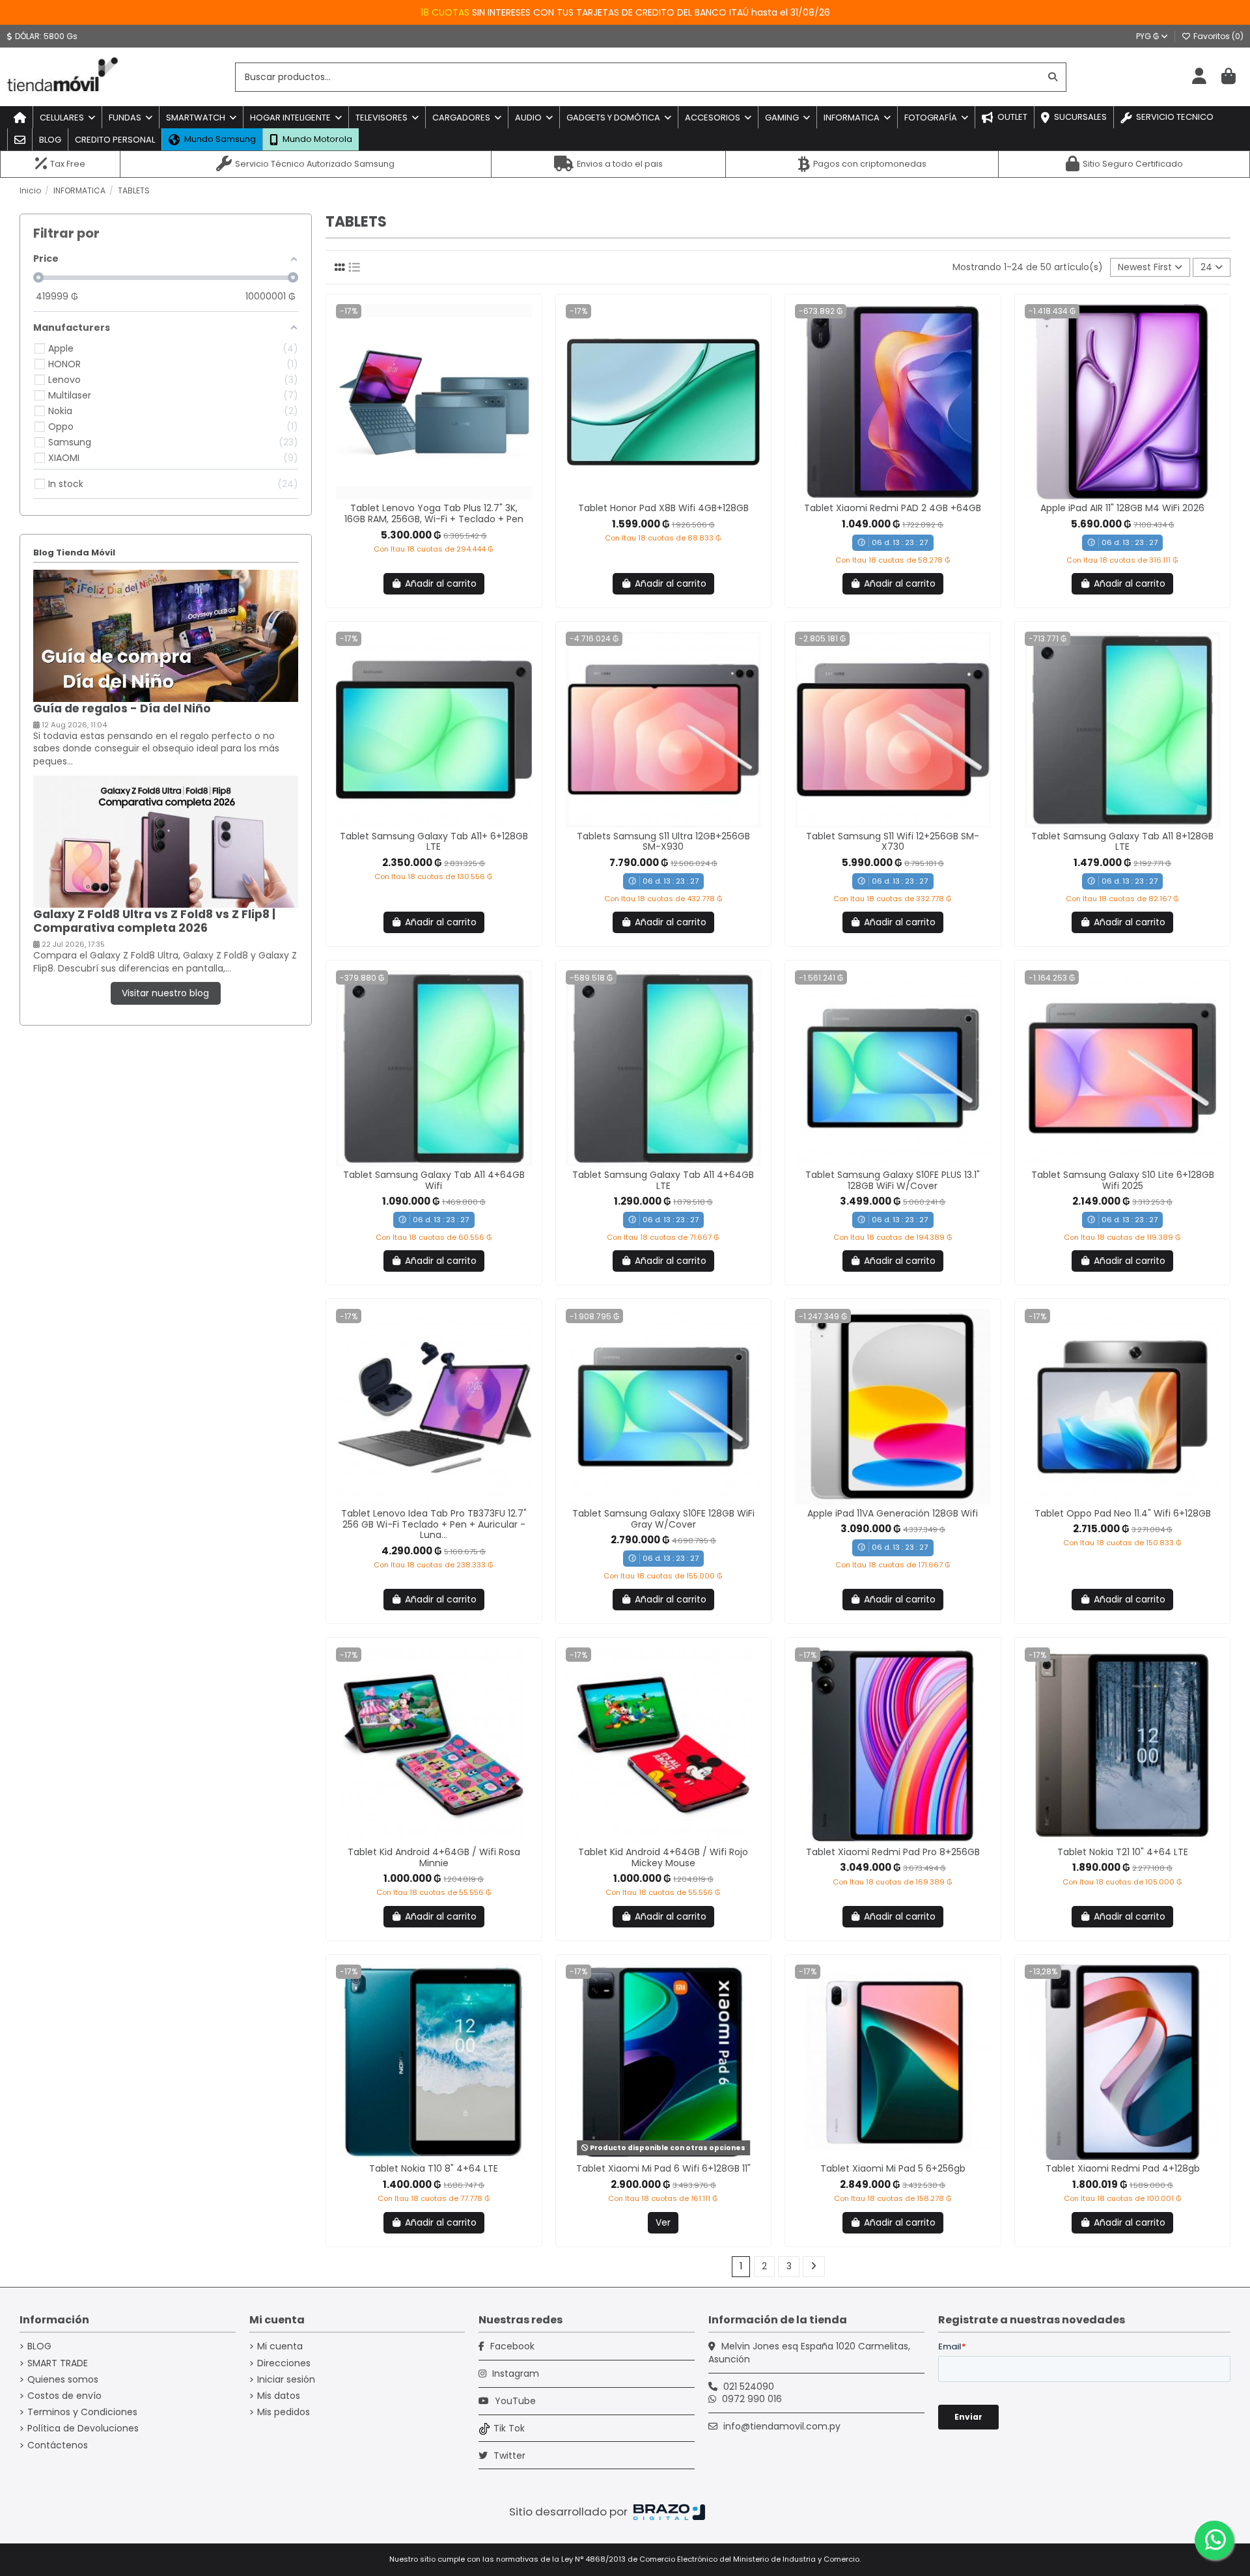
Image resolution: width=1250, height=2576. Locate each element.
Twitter (508, 2456)
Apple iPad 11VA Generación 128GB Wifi (893, 1513)
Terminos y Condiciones (82, 2412)
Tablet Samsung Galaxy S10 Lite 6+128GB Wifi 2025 (1123, 1180)
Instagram (514, 2373)
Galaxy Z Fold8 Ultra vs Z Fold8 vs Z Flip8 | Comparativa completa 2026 (154, 921)
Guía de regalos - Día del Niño (122, 708)
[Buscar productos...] (1053, 77)
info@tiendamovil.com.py (782, 2426)
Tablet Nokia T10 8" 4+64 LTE (434, 2168)
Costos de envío (64, 2396)
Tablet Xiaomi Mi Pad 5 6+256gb (893, 2168)
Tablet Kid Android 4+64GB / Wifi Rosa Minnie (434, 1857)
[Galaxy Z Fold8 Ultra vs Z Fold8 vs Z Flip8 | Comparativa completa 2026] (166, 841)
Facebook (511, 2346)
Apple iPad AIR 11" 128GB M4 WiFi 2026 (1122, 508)
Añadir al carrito (441, 583)
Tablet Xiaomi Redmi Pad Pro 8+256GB (893, 1852)
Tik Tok (509, 2428)
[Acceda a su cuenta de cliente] (1199, 77)
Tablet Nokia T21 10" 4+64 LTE (1123, 1852)
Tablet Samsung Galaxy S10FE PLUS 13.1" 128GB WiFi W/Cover (893, 1180)
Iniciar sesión (286, 2380)
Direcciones (284, 2363)
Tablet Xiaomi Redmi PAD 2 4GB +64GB (893, 508)
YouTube (514, 2401)
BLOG (39, 2346)
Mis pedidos (284, 2412)
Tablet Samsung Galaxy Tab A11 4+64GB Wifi (434, 1180)
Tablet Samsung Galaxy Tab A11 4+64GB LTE (663, 1180)
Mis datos (279, 2396)
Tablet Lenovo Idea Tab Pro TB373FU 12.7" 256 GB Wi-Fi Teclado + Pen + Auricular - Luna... (434, 1524)
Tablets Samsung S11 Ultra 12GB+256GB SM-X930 (663, 842)
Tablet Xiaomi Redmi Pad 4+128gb (1123, 2168)
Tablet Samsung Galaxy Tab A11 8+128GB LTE (1122, 842)
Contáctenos (58, 2445)
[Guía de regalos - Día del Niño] (166, 635)
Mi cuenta (280, 2346)
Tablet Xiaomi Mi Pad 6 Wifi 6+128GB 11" (663, 2168)
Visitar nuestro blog (165, 993)
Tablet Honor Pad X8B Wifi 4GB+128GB (663, 508)
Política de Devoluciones (83, 2429)
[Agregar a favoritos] (424, 495)
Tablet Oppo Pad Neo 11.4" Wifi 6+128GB (1123, 1513)
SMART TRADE (58, 2363)
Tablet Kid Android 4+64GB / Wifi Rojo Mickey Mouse (663, 1857)
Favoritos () (1217, 36)
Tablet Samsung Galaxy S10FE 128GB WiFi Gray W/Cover (663, 1519)
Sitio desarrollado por (570, 2512)
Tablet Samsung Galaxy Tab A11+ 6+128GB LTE (434, 842)
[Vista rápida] (443, 495)
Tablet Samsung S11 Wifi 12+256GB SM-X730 (893, 842)
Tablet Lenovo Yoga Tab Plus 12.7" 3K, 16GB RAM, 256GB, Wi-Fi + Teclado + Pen (434, 513)
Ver (663, 2222)
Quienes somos (63, 2380)
